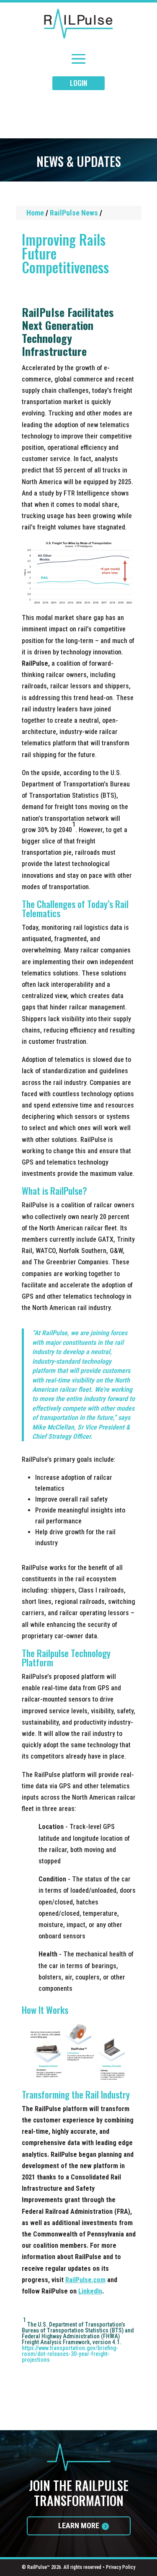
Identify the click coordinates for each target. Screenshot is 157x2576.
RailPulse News (74, 213)
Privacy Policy (121, 2567)
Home (35, 213)
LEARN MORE (79, 2525)
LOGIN (78, 83)
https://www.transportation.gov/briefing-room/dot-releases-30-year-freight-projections (70, 2354)
